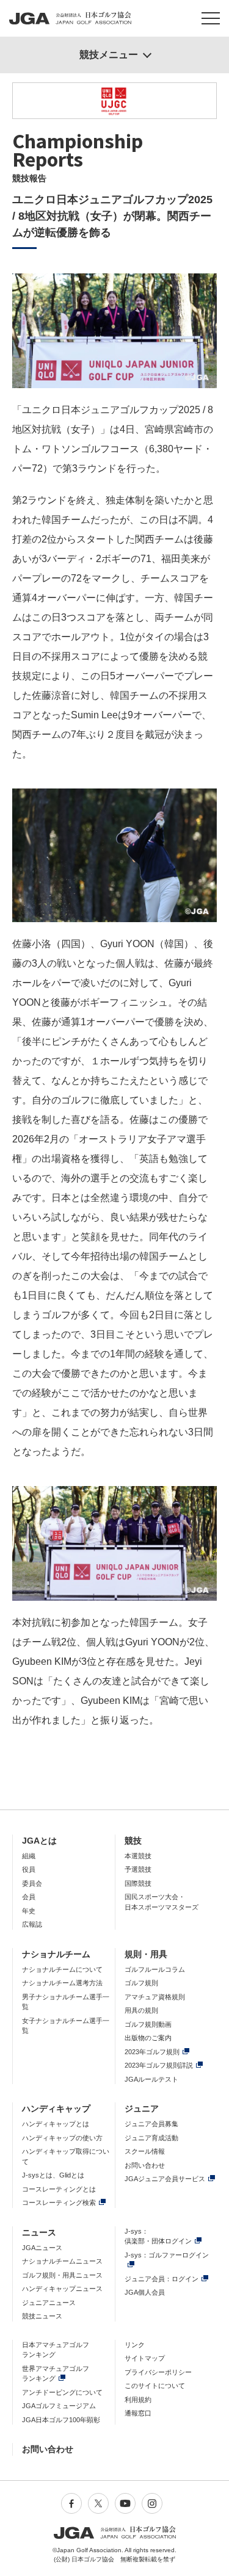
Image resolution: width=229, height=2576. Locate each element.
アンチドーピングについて (62, 2392)
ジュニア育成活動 (151, 2138)
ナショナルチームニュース (62, 2261)
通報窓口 (138, 2413)
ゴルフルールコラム (155, 1969)
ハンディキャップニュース (62, 2289)
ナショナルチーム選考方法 (62, 1983)
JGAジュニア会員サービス (165, 2179)
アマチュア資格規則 (155, 1997)
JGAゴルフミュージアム (59, 2406)
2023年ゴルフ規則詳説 (159, 2065)
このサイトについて (155, 2386)
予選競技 (138, 1869)
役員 (29, 1869)
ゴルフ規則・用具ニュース (62, 2275)
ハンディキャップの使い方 (62, 2138)
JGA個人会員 (145, 2292)
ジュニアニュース (49, 2303)
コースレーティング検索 (59, 2203)
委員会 (32, 1883)
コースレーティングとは (59, 2189)
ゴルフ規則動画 (148, 2024)
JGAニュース (42, 2248)
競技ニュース (42, 2316)
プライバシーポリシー (158, 2372)
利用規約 (138, 2400)
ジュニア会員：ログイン (162, 2279)
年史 (29, 1911)
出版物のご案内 (148, 2038)
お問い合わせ (145, 2165)
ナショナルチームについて (62, 1969)
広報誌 (32, 1924)
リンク (135, 2345)
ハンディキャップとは (56, 2124)
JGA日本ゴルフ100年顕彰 (61, 2420)
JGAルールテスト (151, 2079)
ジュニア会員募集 (151, 2124)
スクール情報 (145, 2151)
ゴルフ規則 (141, 1983)
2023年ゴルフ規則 (152, 2052)
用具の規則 (141, 2010)
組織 (29, 1856)
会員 (29, 1897)
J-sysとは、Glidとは (53, 2175)
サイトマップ (145, 2358)
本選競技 (138, 1856)
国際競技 (138, 1883)
